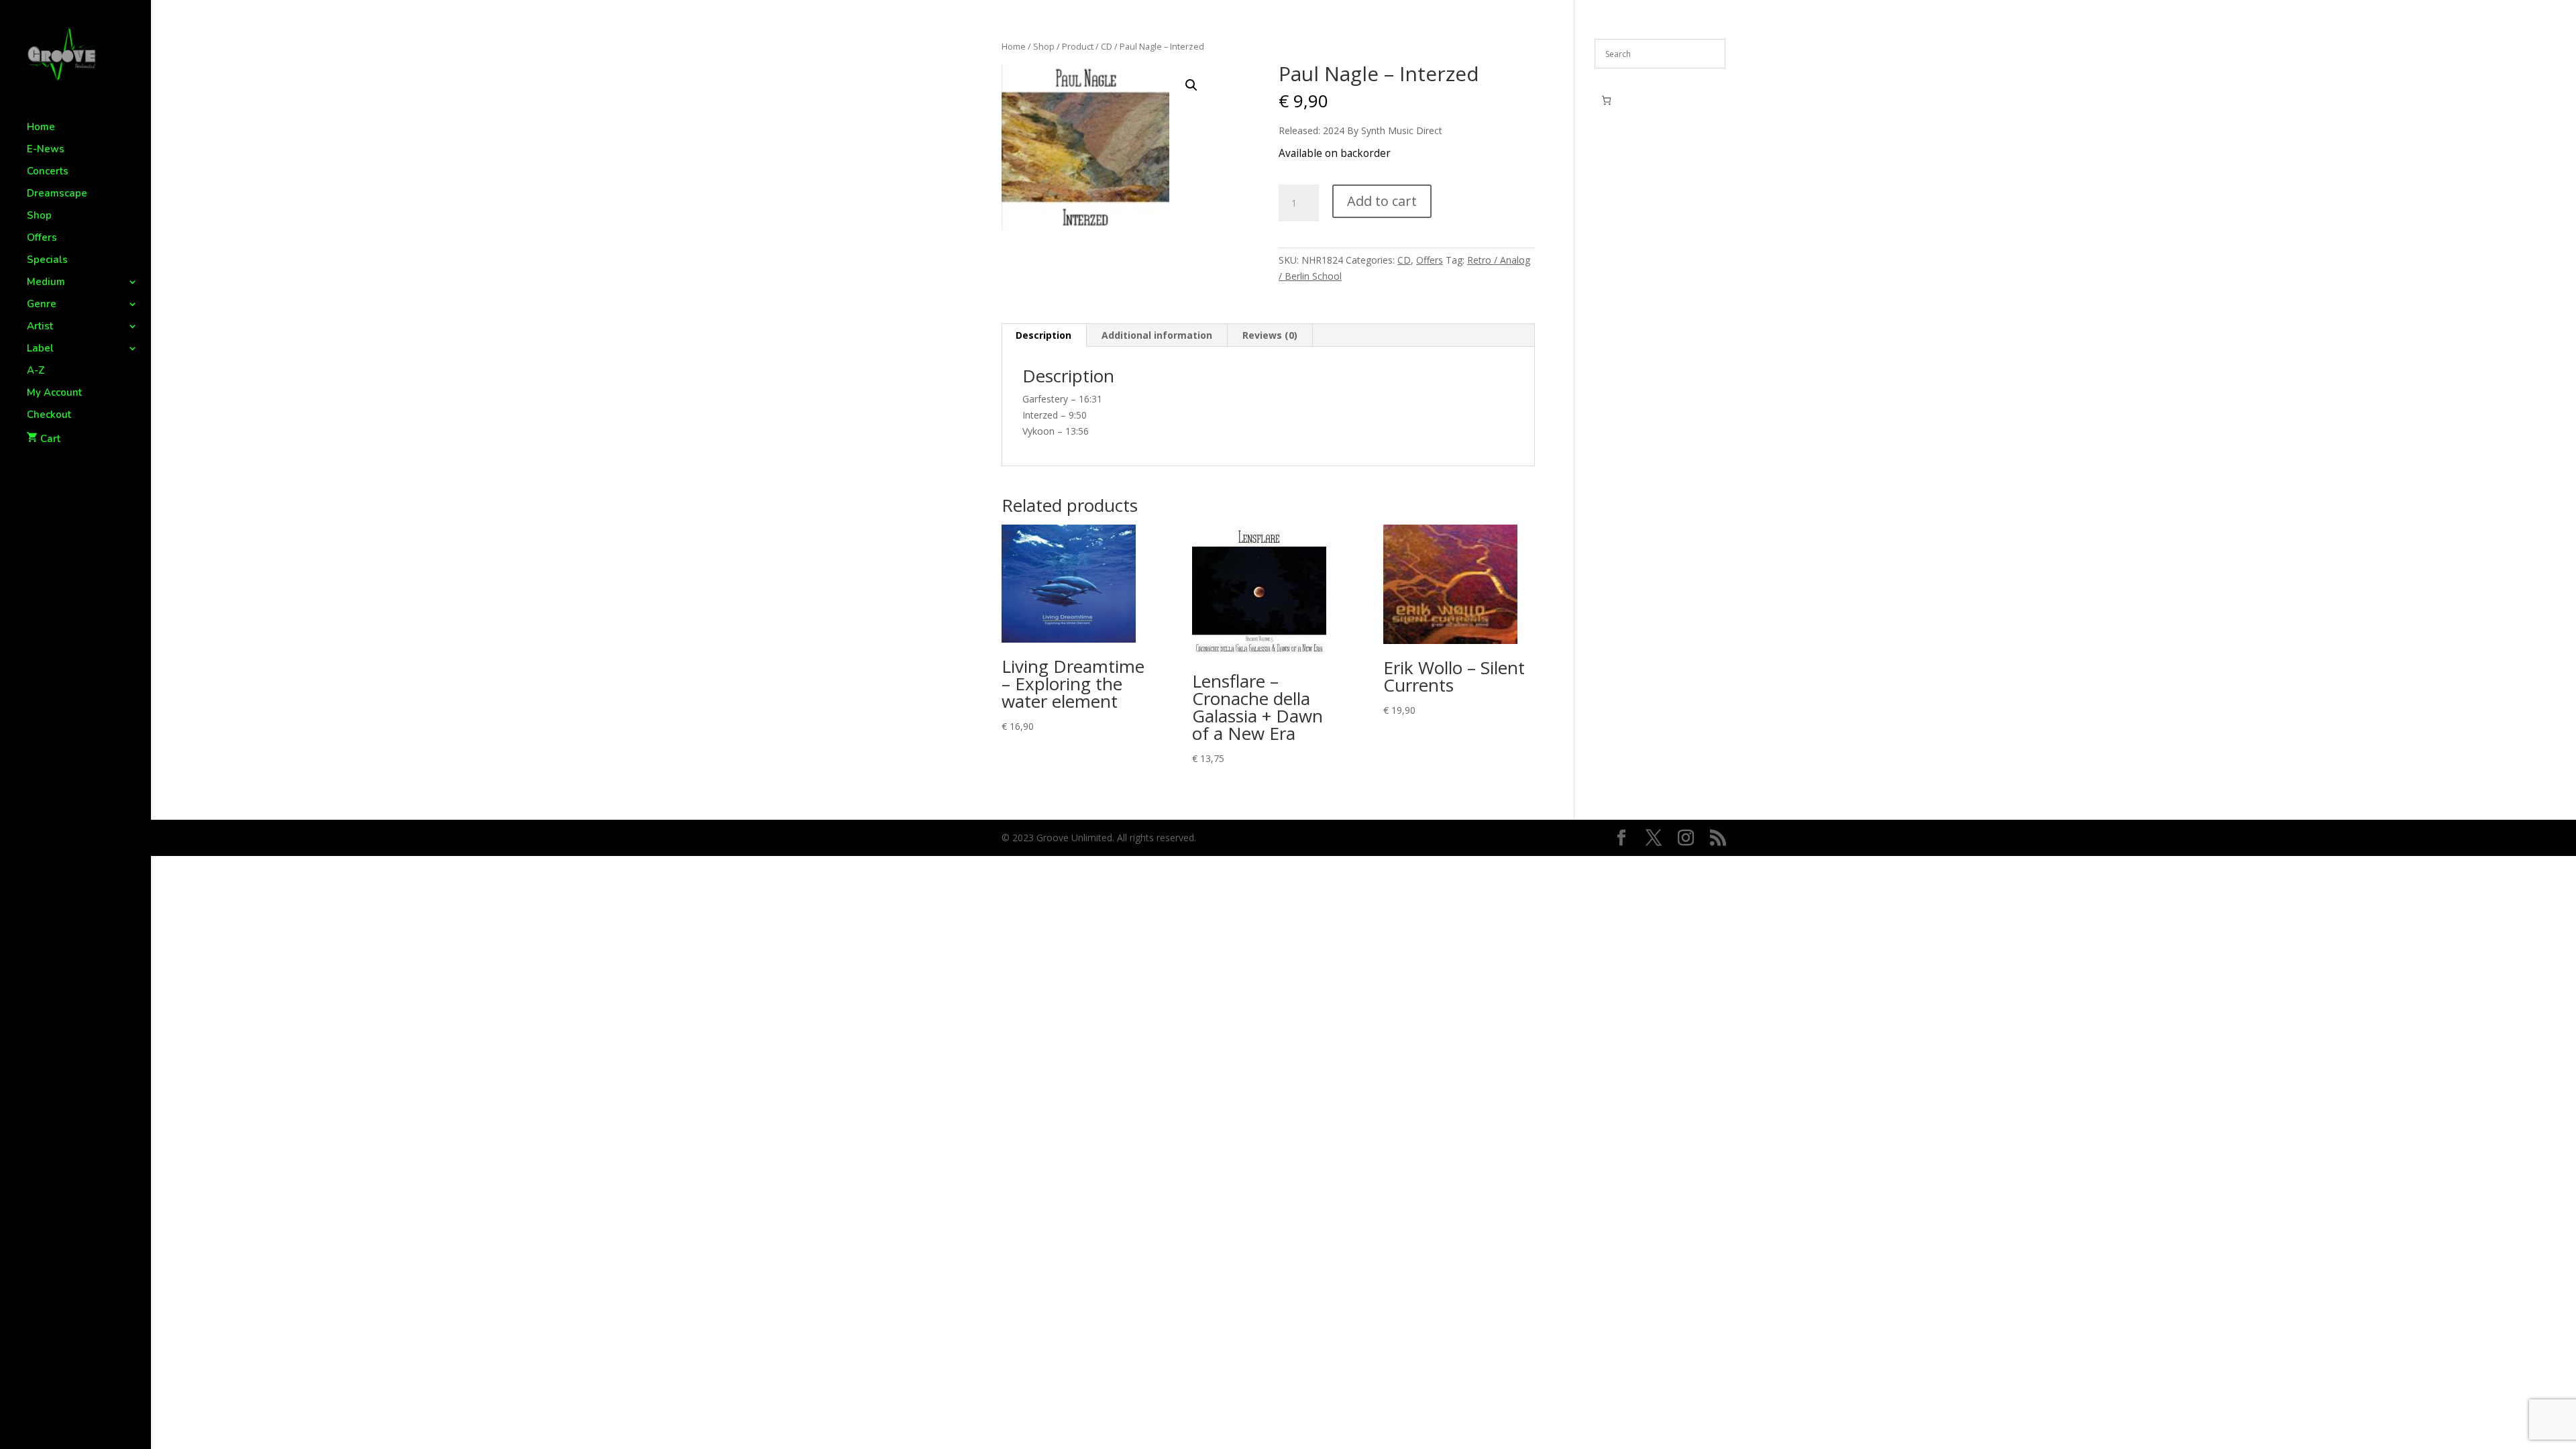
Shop (39, 216)
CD (1107, 46)
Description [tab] (1043, 335)
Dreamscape (57, 194)
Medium (46, 283)
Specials (47, 261)
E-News (46, 150)
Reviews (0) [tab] (1270, 335)
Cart (50, 439)
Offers (42, 238)
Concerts (48, 172)
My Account (54, 393)
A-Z (36, 371)
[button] (1191, 85)
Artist (40, 327)
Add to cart (1382, 201)
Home (41, 128)
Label (40, 349)
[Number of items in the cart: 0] (1606, 100)
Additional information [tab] (1157, 335)
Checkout (49, 416)
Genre (42, 305)
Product (1078, 46)
